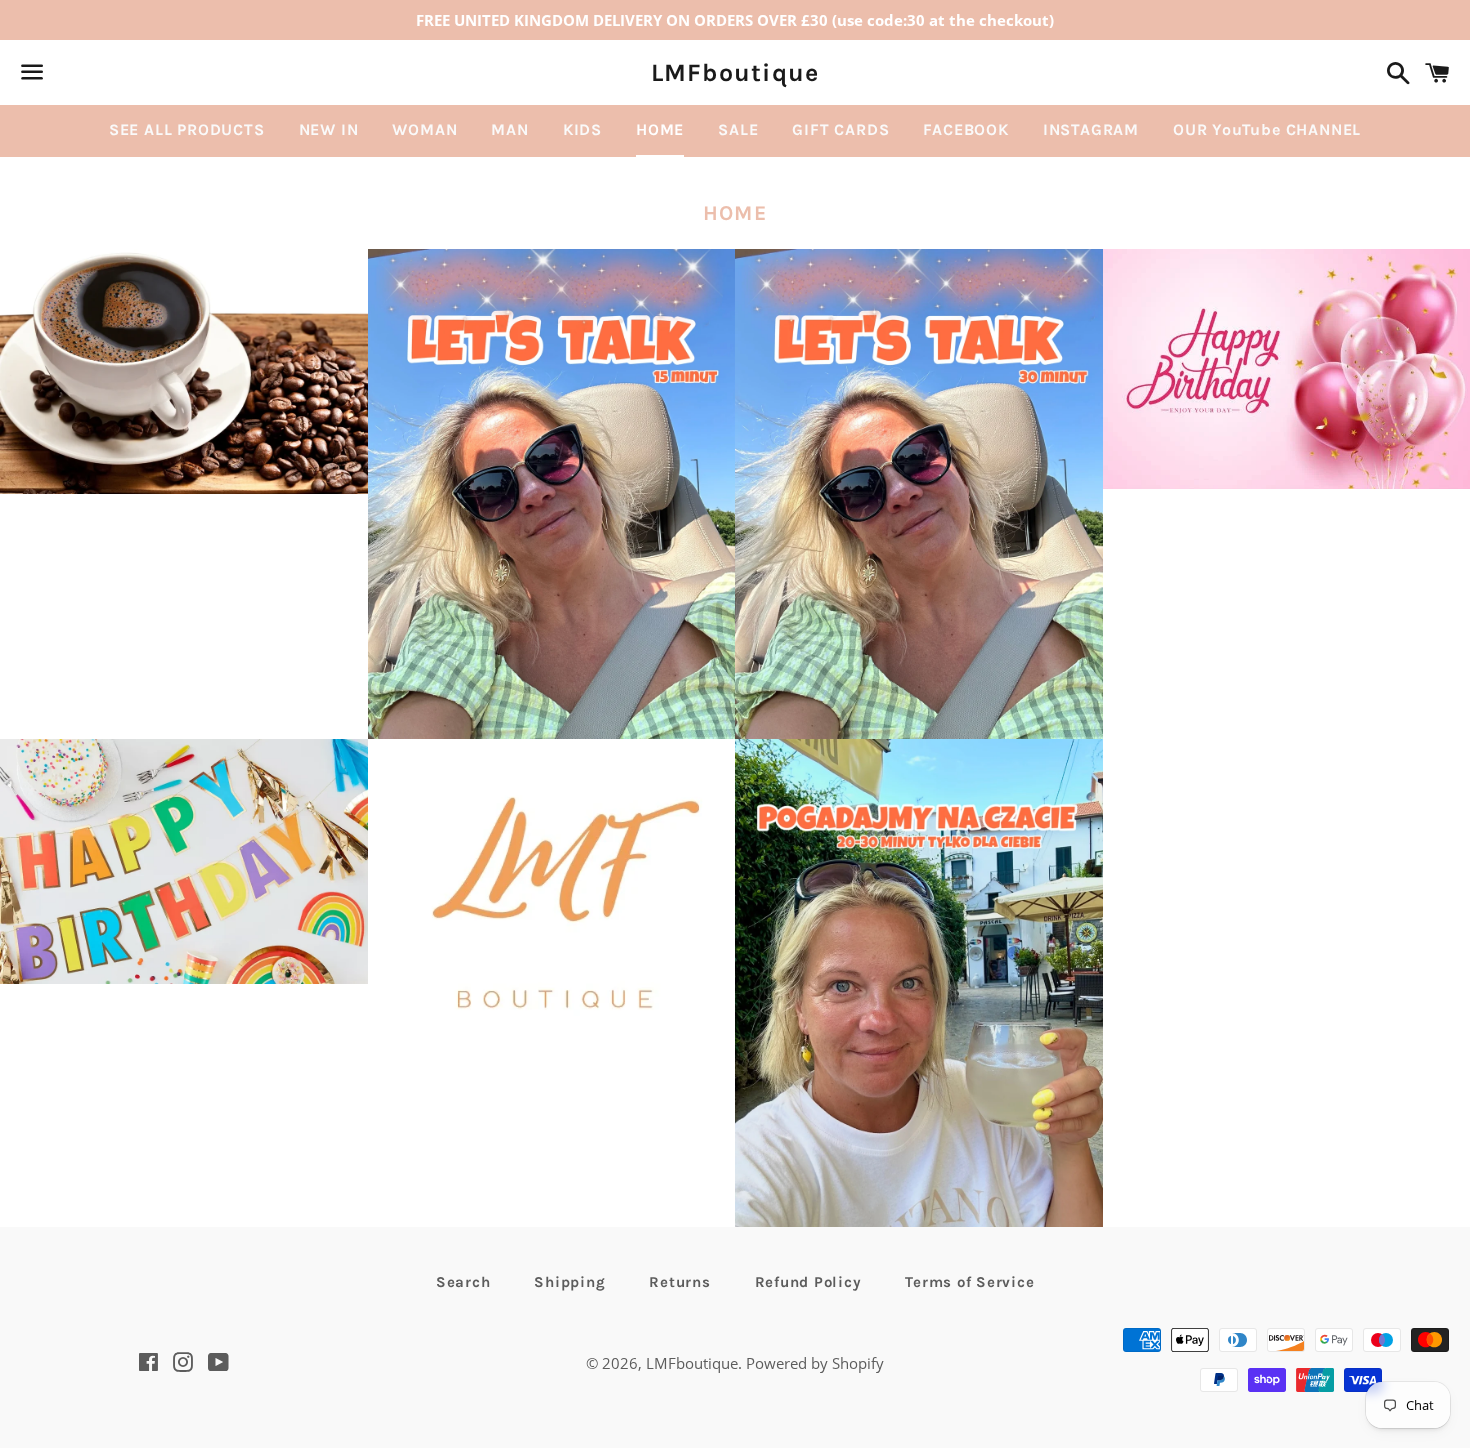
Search (463, 1282)
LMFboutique (735, 72)
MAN (509, 129)
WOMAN (424, 129)
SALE (738, 129)
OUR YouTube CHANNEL (1267, 129)
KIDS (582, 129)
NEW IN (329, 129)
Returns (679, 1282)
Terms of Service (969, 1282)
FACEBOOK (965, 129)
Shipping (569, 1282)
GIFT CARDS (840, 129)
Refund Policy (808, 1282)
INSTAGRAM (1091, 129)
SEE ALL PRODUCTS (187, 129)
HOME (660, 129)
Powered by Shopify (815, 1363)
